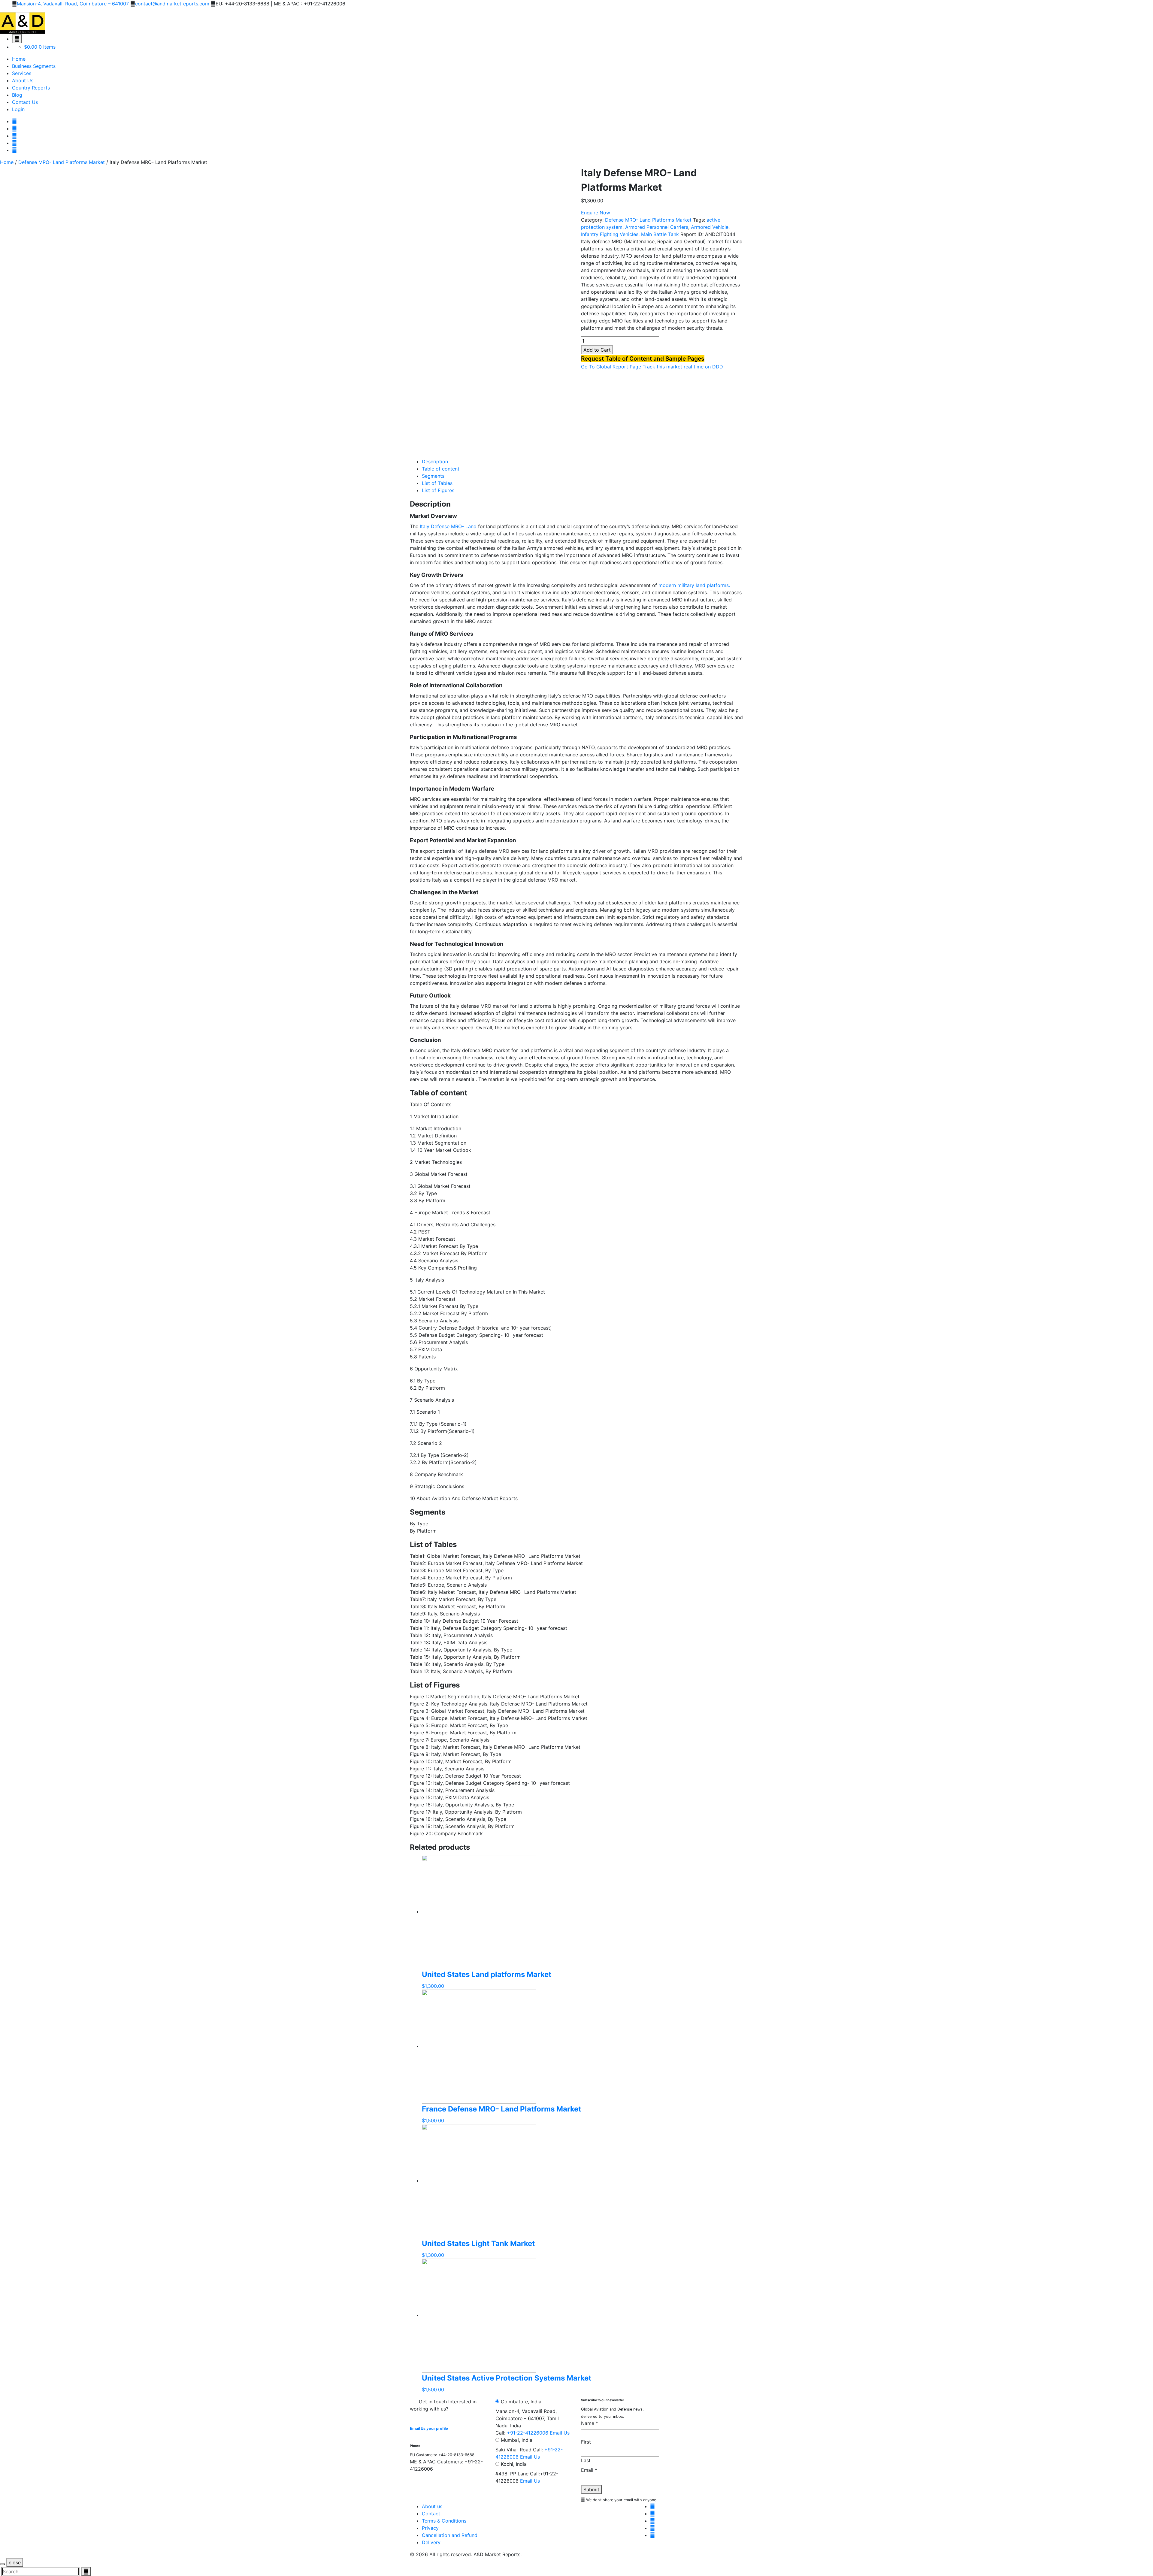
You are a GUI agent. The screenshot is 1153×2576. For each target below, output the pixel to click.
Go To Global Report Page (611, 367)
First (586, 2442)
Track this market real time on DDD (683, 367)
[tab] (583, 462)
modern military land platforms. (694, 585)
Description (435, 462)
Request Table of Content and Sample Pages (643, 359)
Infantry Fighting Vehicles (610, 234)
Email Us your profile (429, 2428)
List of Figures (438, 490)
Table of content (441, 469)
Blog (17, 95)
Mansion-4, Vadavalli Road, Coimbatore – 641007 (73, 4)
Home (19, 59)
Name (590, 2423)
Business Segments (34, 66)
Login (18, 109)
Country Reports (31, 88)
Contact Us (25, 102)
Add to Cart (597, 350)
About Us (23, 80)
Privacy (430, 2528)
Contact (431, 2514)
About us (432, 2506)
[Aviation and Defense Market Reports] (23, 23)
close (15, 2562)
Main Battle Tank (660, 234)
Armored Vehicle (710, 227)
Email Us (560, 2433)
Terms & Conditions (444, 2521)
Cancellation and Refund (450, 2535)
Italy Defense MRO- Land (449, 526)
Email (589, 2470)
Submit (591, 2490)
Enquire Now (596, 213)
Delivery (431, 2542)
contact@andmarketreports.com (172, 4)
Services (22, 73)
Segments (433, 476)
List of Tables (437, 483)
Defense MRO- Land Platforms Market (62, 162)
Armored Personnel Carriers (657, 227)
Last (586, 2460)
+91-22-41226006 (528, 2433)
